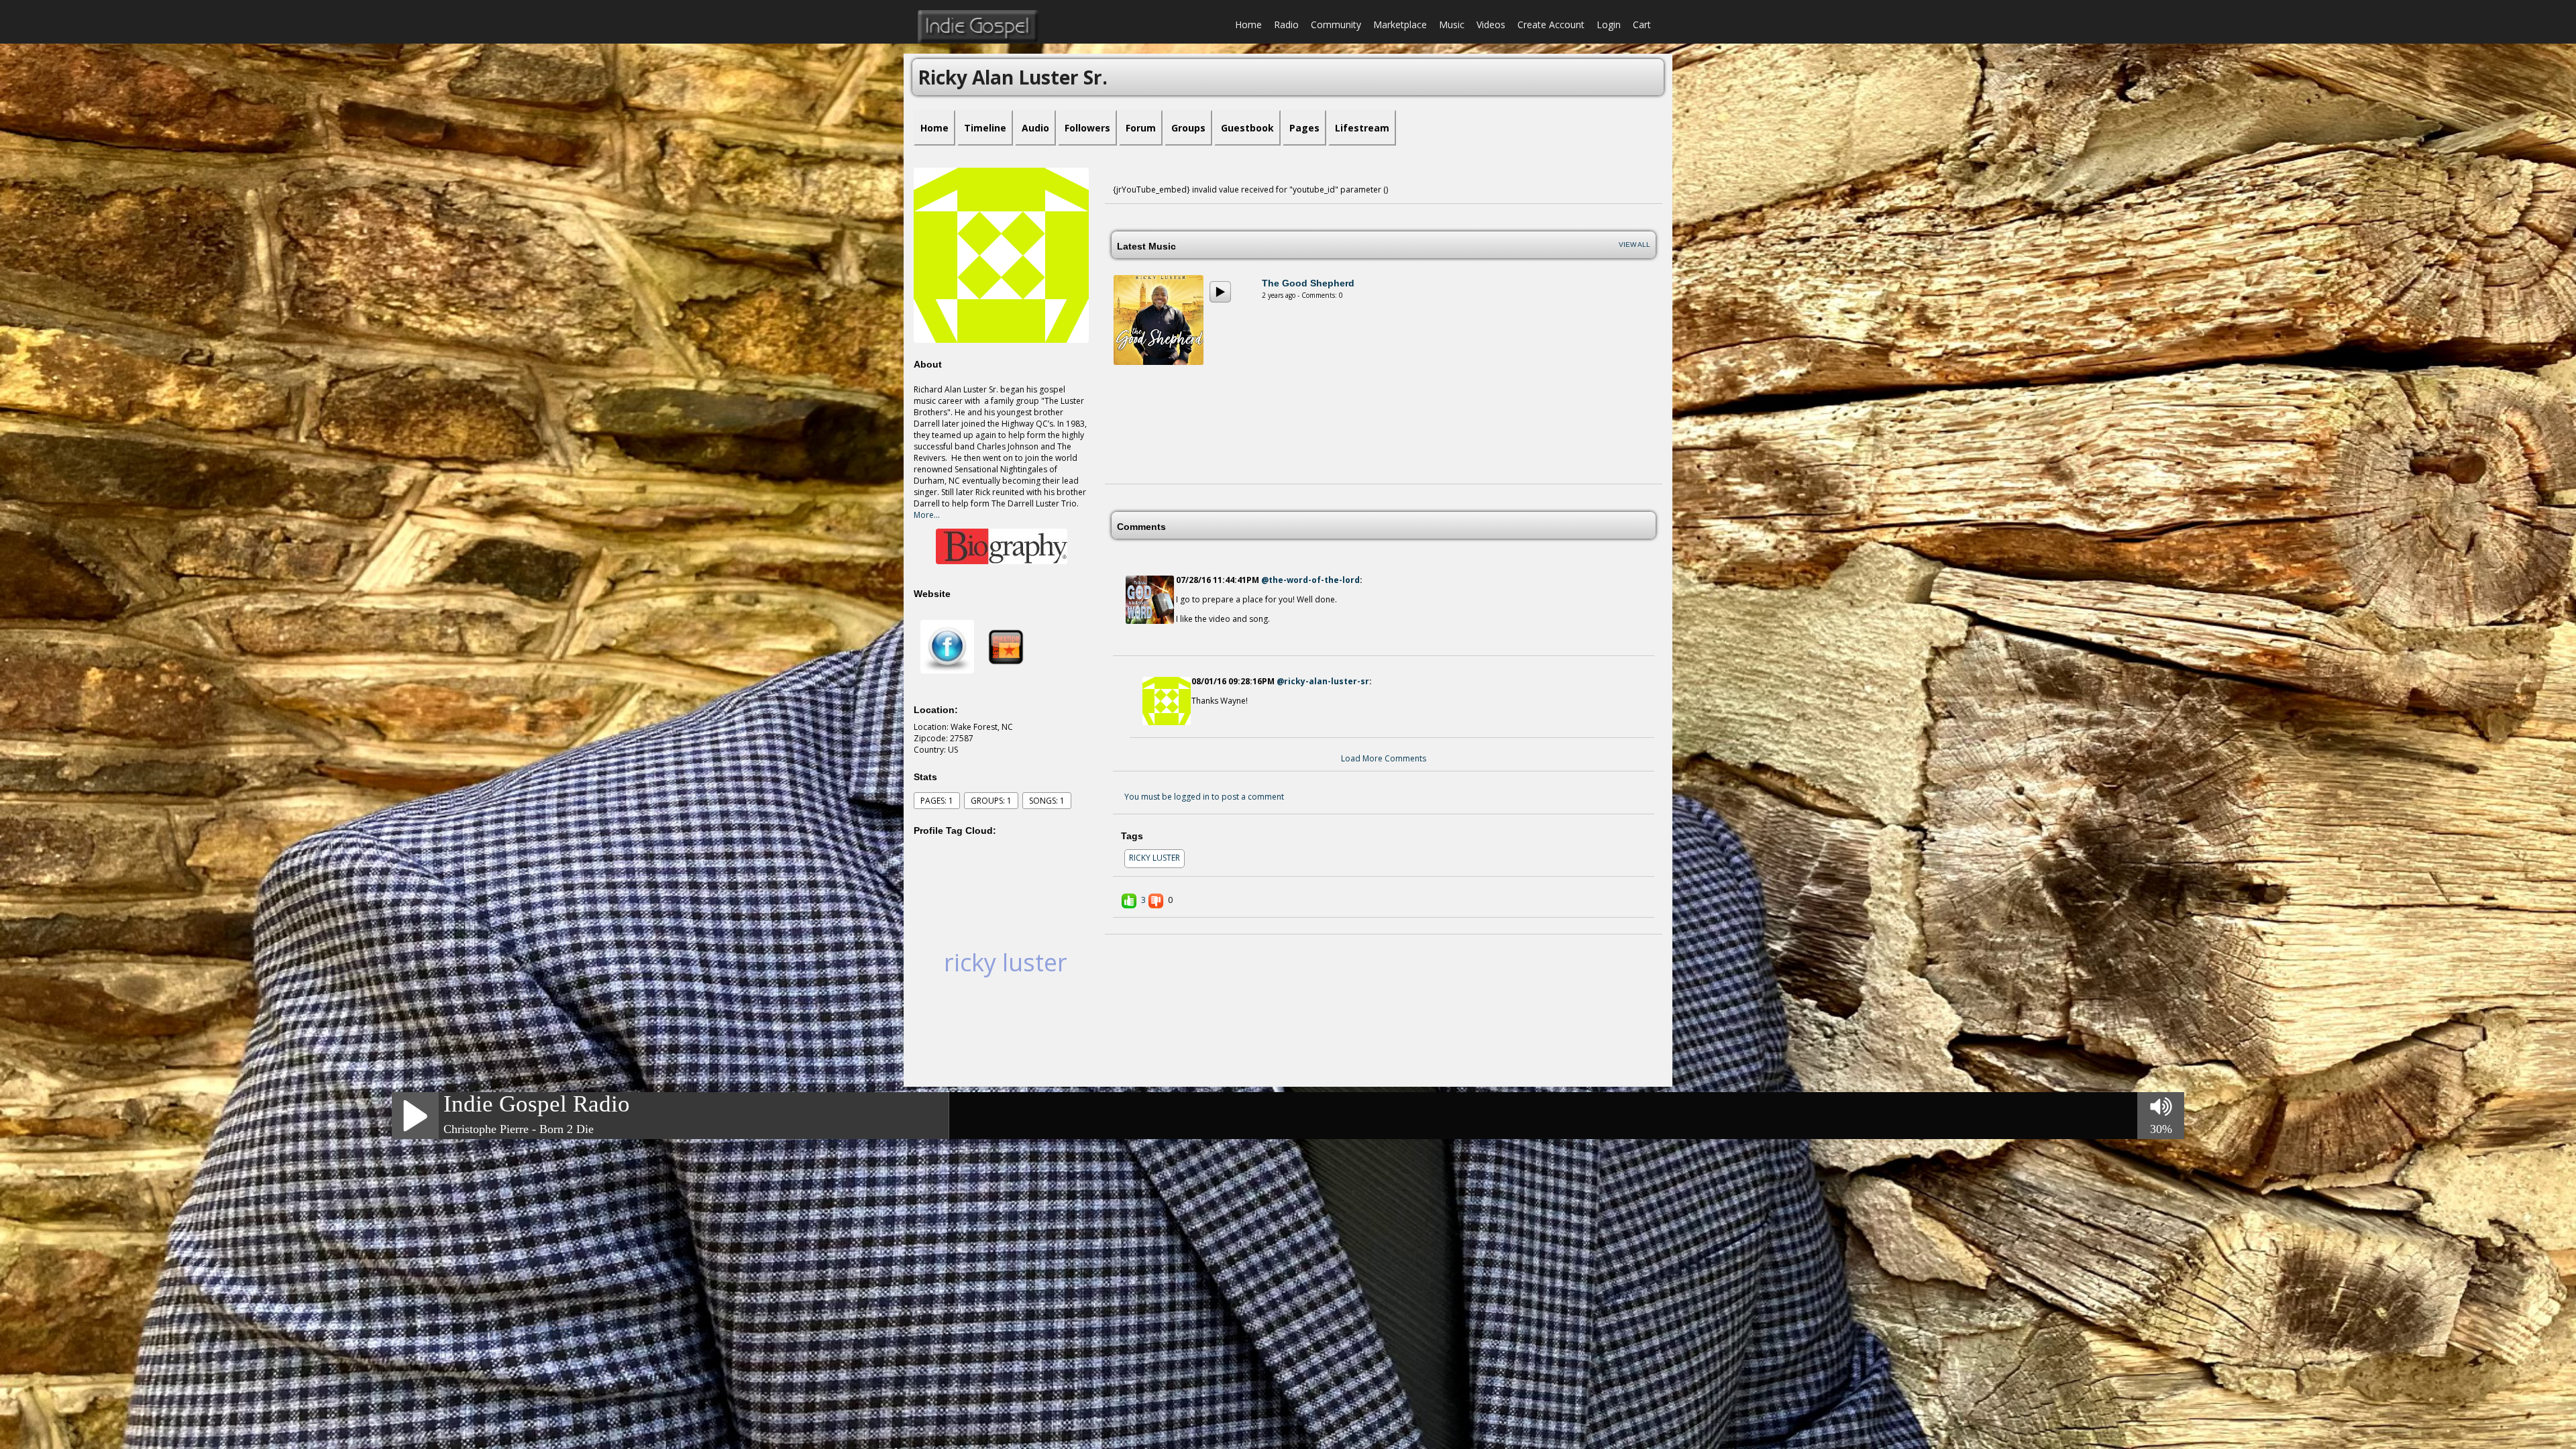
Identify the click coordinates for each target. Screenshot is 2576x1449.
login (1609, 24)
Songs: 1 (1047, 801)
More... (927, 515)
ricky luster (1006, 962)
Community (1336, 24)
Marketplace (1400, 24)
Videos (1491, 24)
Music (1452, 24)
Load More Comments (1384, 758)
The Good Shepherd (1308, 283)
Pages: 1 (937, 801)
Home (1248, 24)
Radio (1286, 24)
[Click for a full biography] (1001, 546)
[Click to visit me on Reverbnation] (1006, 646)
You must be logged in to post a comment (1204, 797)
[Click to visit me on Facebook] (947, 646)
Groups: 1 (991, 801)
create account (1551, 24)
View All (1634, 245)
